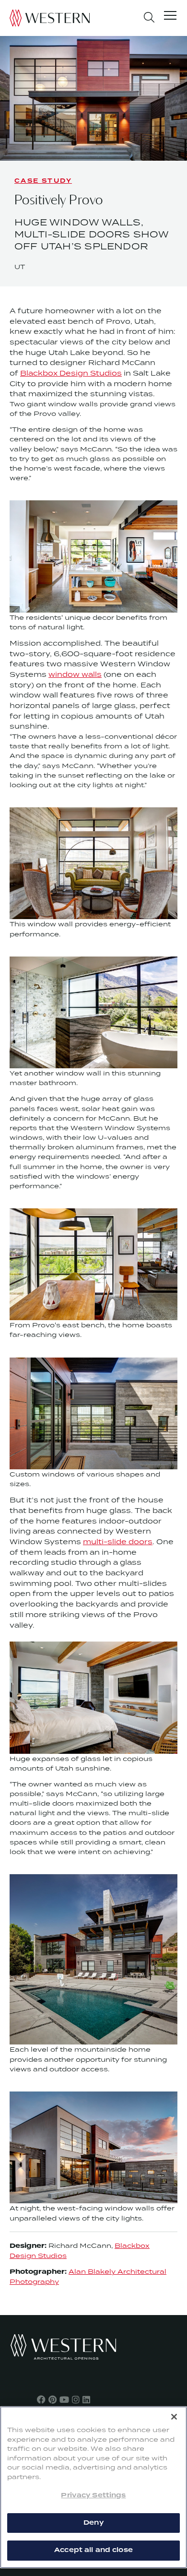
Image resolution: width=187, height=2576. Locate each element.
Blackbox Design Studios (71, 373)
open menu (170, 17)
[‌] (41, 2399)
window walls (75, 674)
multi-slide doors (118, 1542)
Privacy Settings (93, 2495)
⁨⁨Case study (43, 181)
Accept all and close (93, 2550)
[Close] (174, 2417)
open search (149, 17)
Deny (93, 2523)
